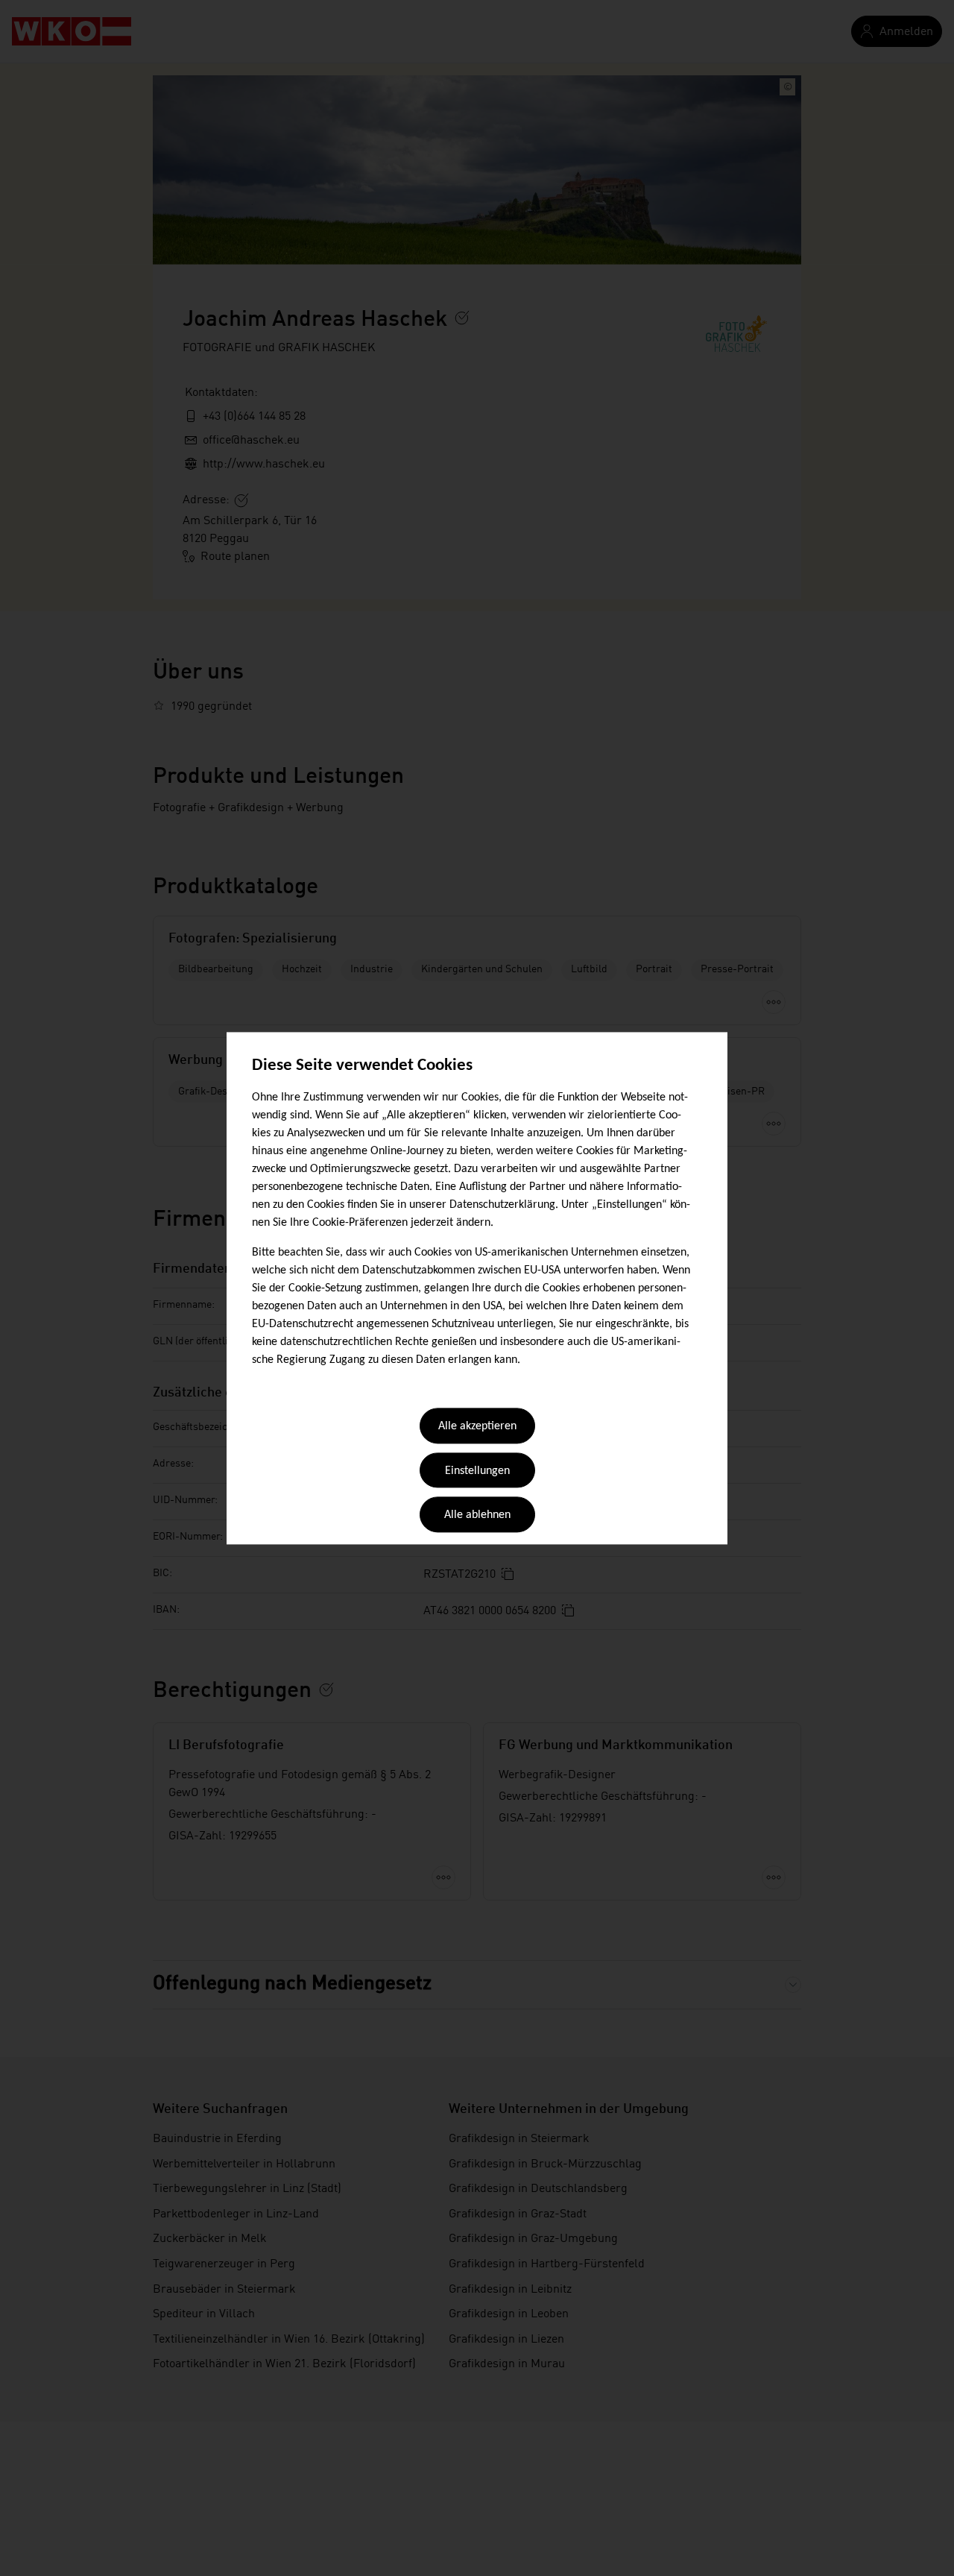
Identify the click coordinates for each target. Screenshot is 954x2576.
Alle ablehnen (477, 1516)
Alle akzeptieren (477, 1427)
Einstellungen (477, 1471)
